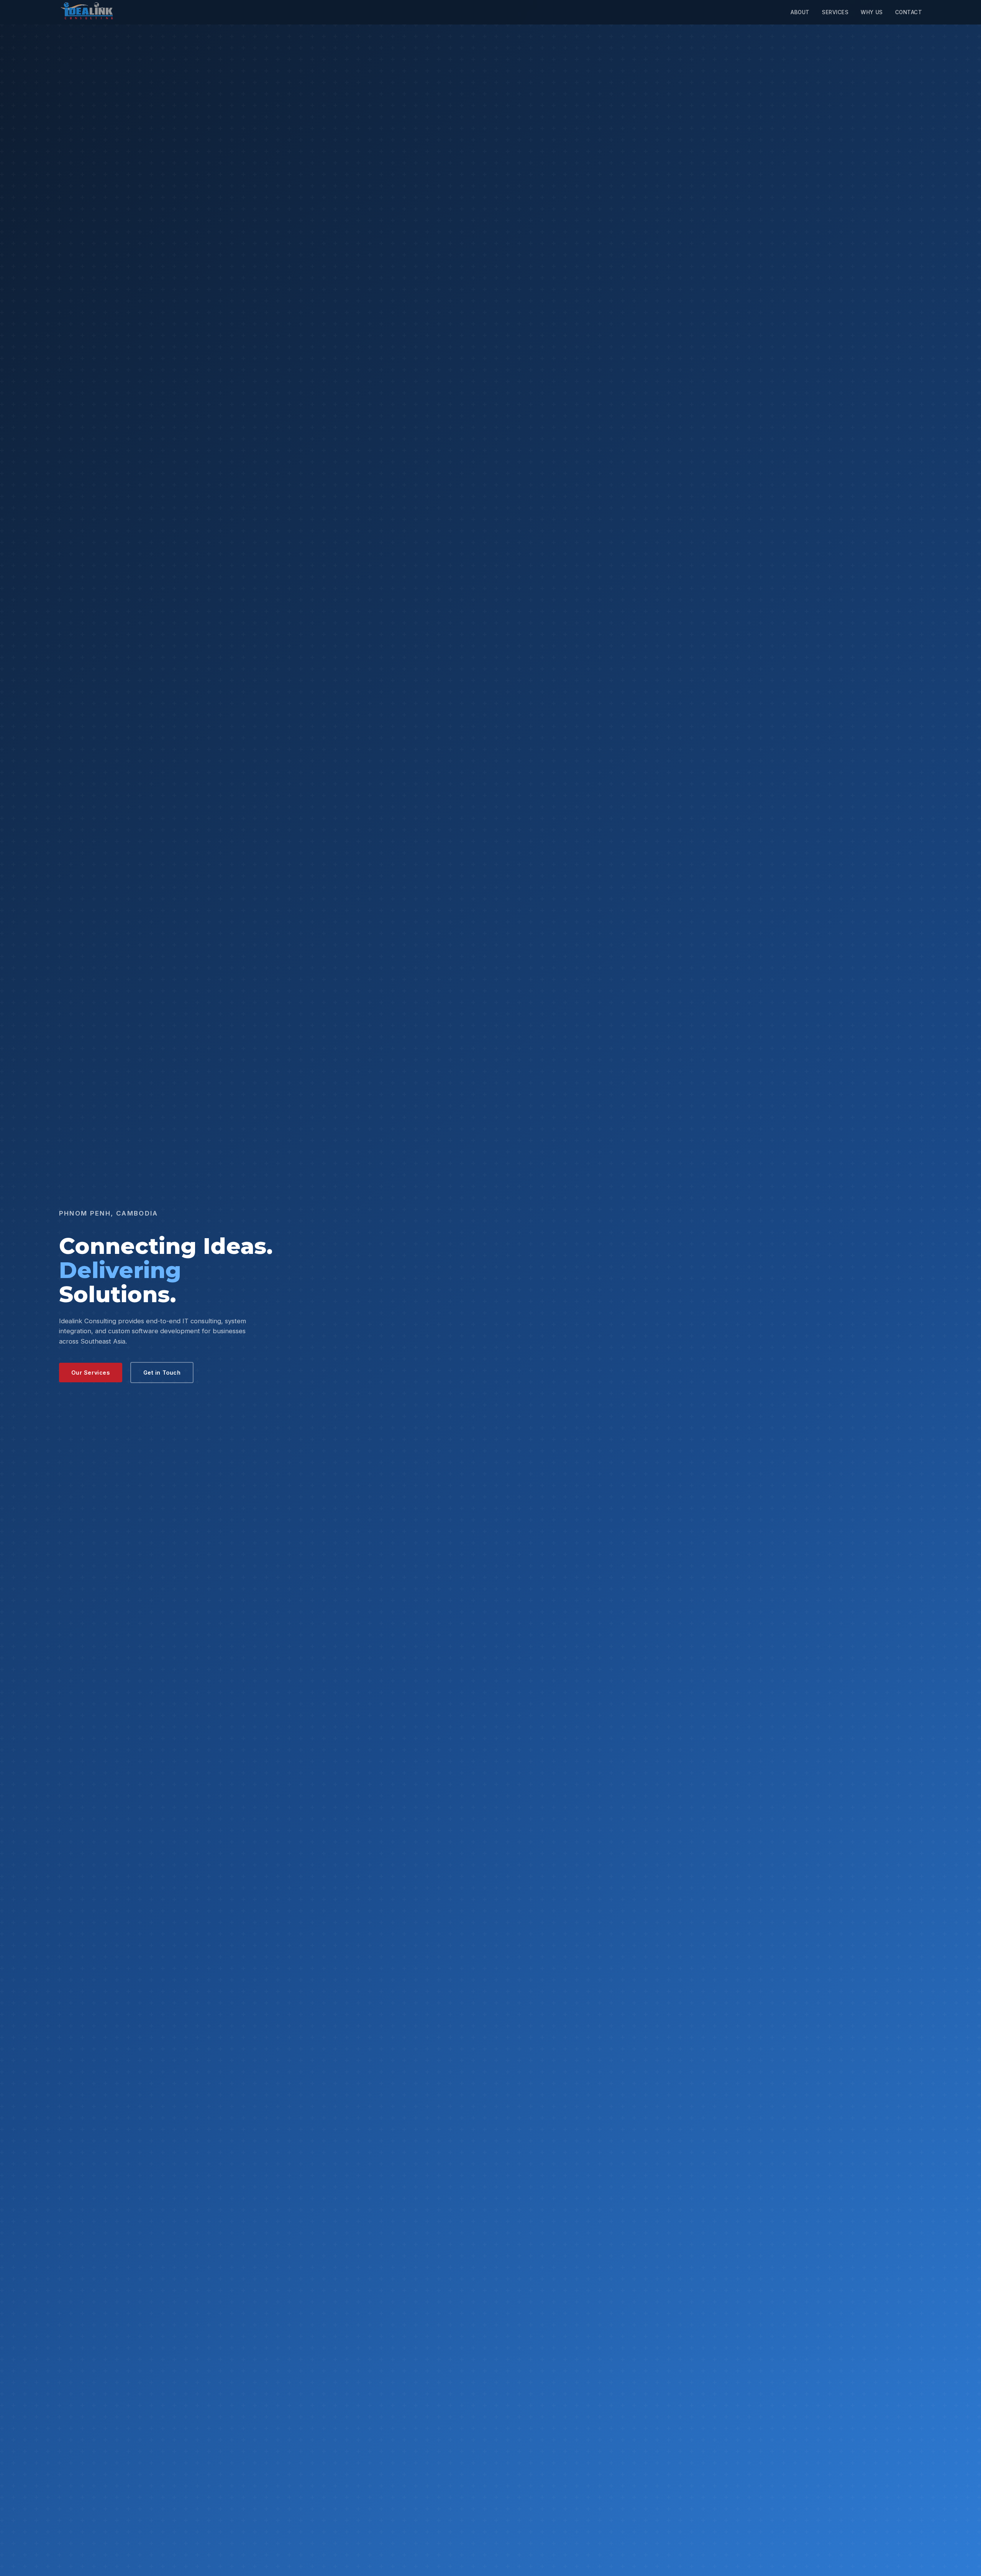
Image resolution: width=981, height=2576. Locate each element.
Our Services (91, 1373)
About (800, 12)
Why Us (872, 12)
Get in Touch (162, 1373)
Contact (909, 12)
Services (835, 12)
